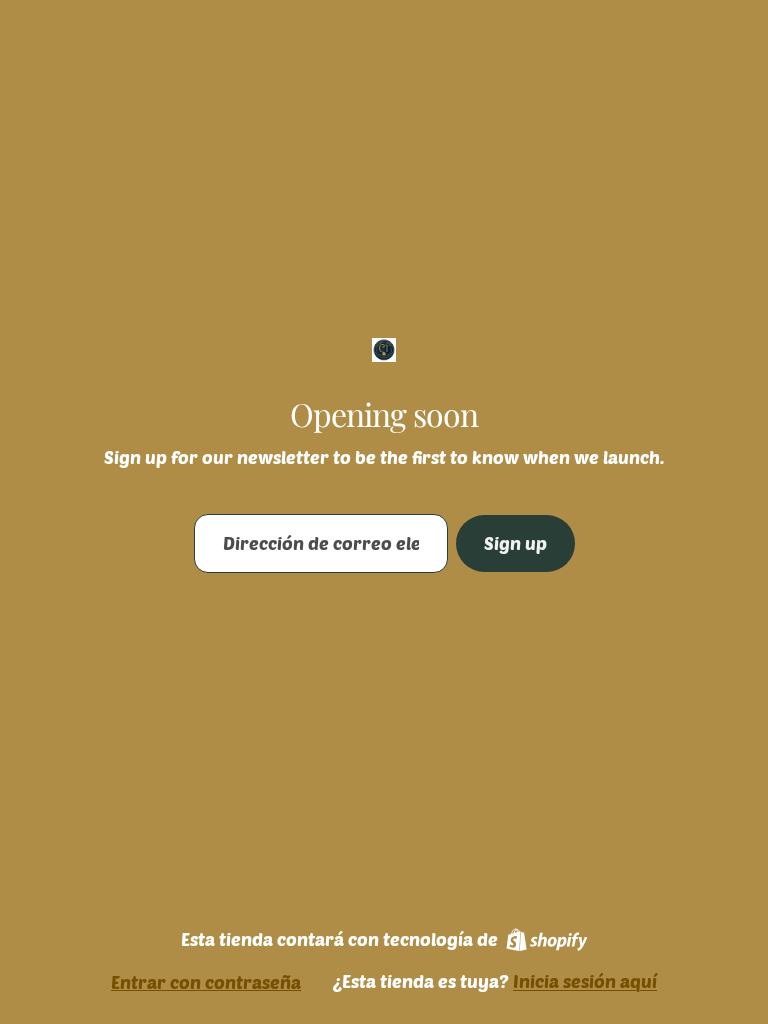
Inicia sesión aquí (585, 981)
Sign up (515, 543)
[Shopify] (547, 939)
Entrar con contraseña (206, 982)
